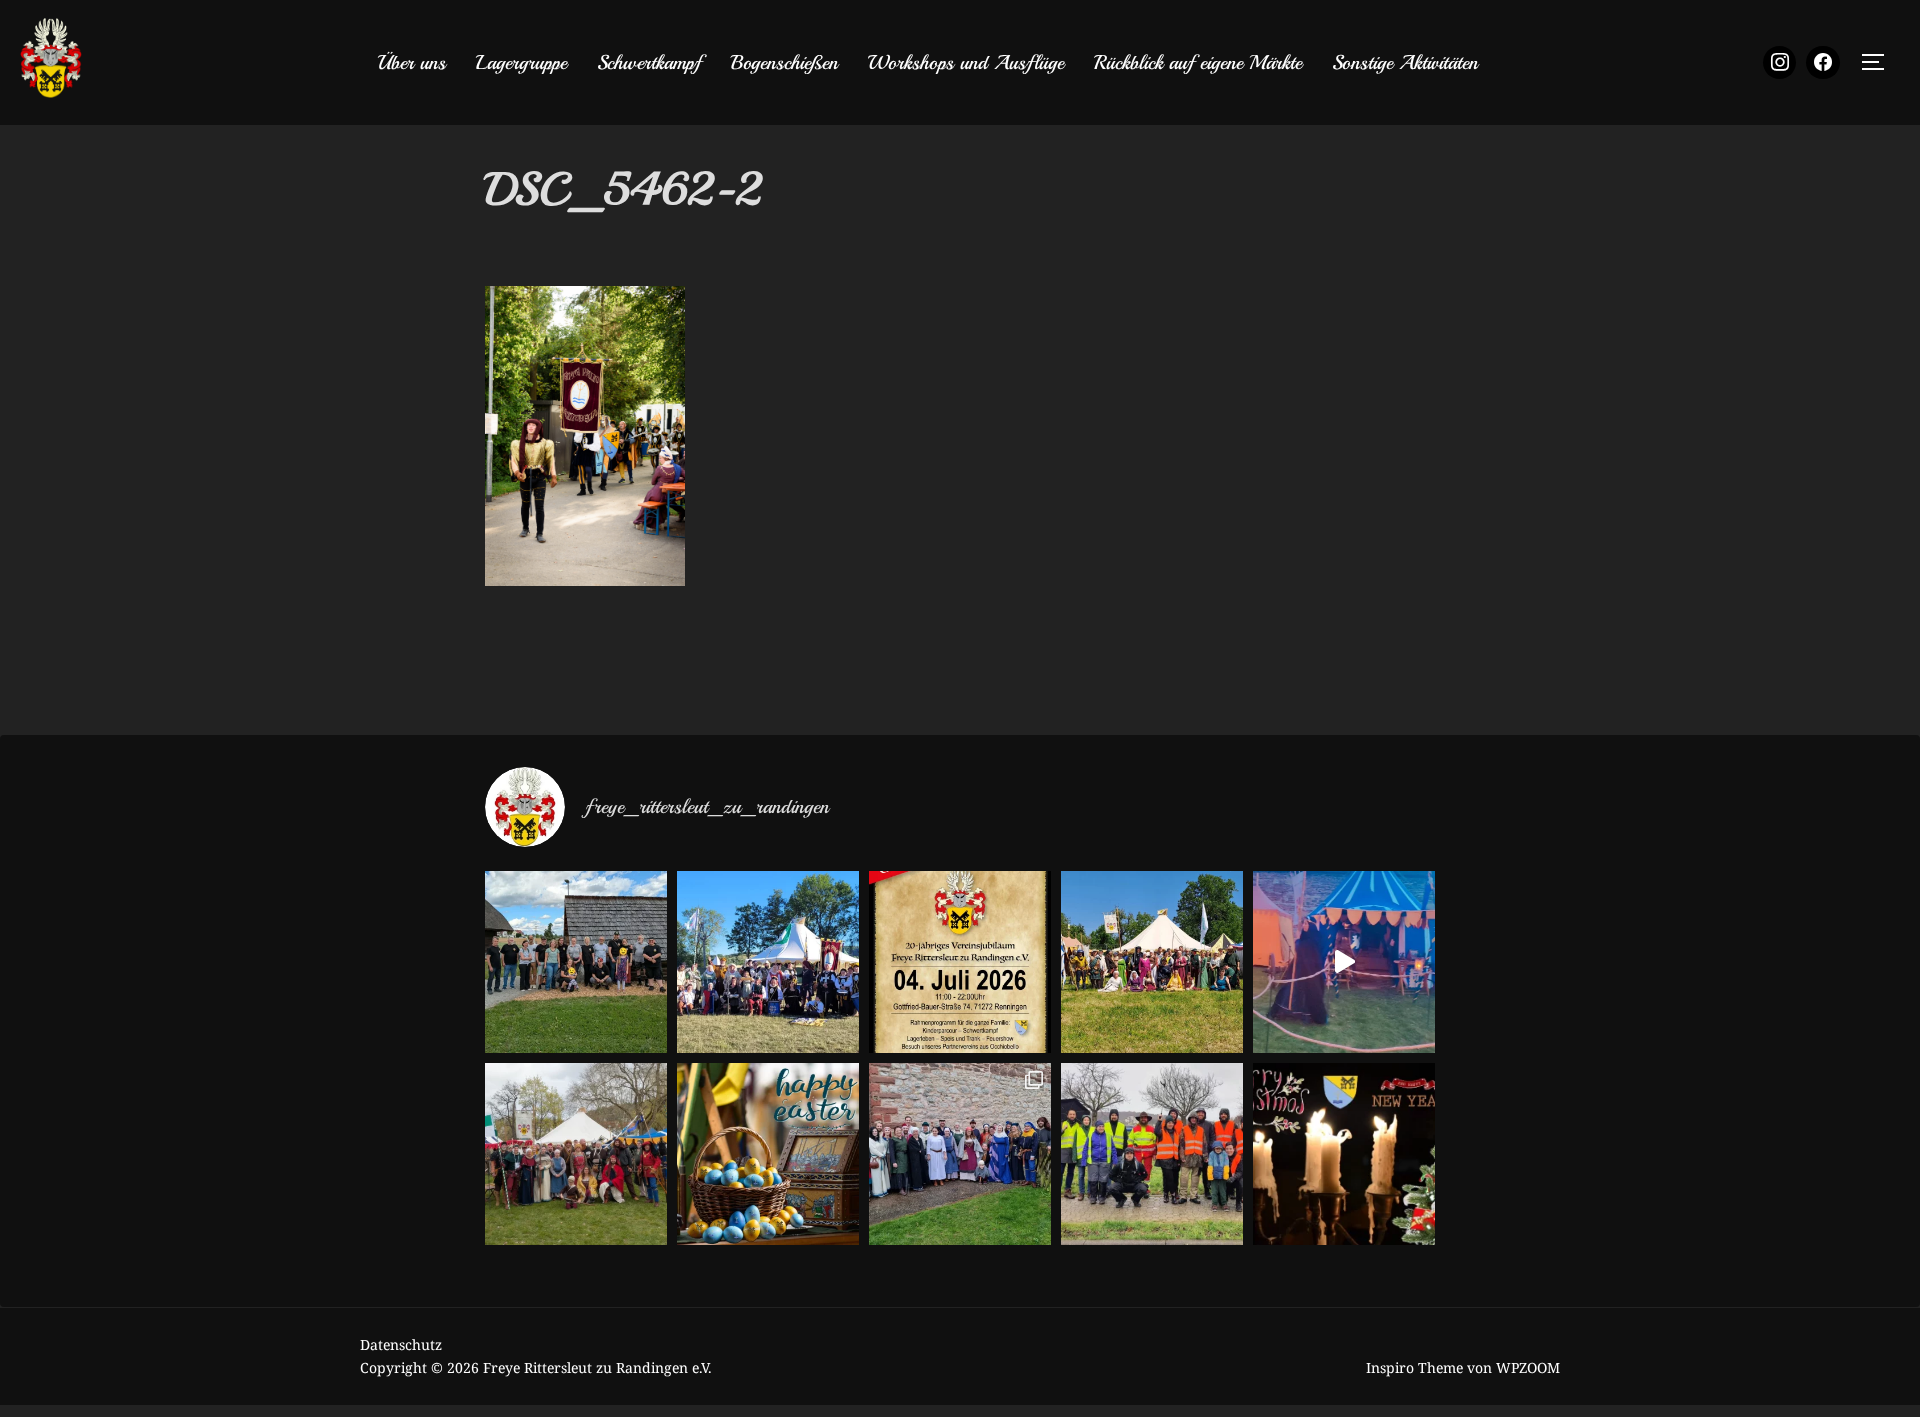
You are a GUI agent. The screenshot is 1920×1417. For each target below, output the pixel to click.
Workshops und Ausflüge (966, 62)
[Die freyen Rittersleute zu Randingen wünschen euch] (768, 1154)
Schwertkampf (649, 62)
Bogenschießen (784, 62)
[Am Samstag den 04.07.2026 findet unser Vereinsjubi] (960, 962)
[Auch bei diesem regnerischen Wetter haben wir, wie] (1152, 1154)
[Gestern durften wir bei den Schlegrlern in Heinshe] (960, 1154)
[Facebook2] (1823, 63)
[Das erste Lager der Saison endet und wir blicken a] (576, 1154)
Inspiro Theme (1414, 1367)
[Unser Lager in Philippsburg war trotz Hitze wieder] (1152, 962)
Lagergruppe (521, 62)
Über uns (411, 62)
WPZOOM (1528, 1367)
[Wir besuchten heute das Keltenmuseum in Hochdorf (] (576, 962)
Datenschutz (401, 1344)
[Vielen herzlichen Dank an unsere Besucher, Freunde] (768, 962)
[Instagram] (1780, 63)
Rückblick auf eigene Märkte (1198, 62)
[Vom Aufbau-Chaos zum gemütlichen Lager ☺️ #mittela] (1344, 962)
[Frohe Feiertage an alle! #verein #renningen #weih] (1344, 1154)
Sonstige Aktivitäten (1405, 62)
